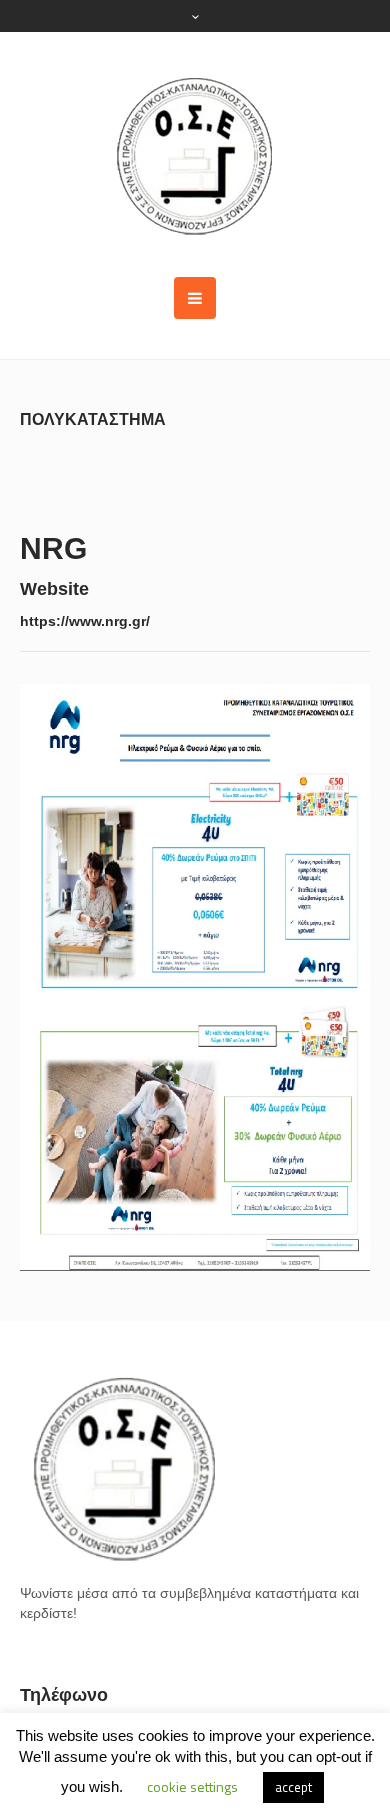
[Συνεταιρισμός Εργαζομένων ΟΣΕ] (195, 154)
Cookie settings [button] (192, 1786)
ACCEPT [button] (293, 1787)
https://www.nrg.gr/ (85, 621)
